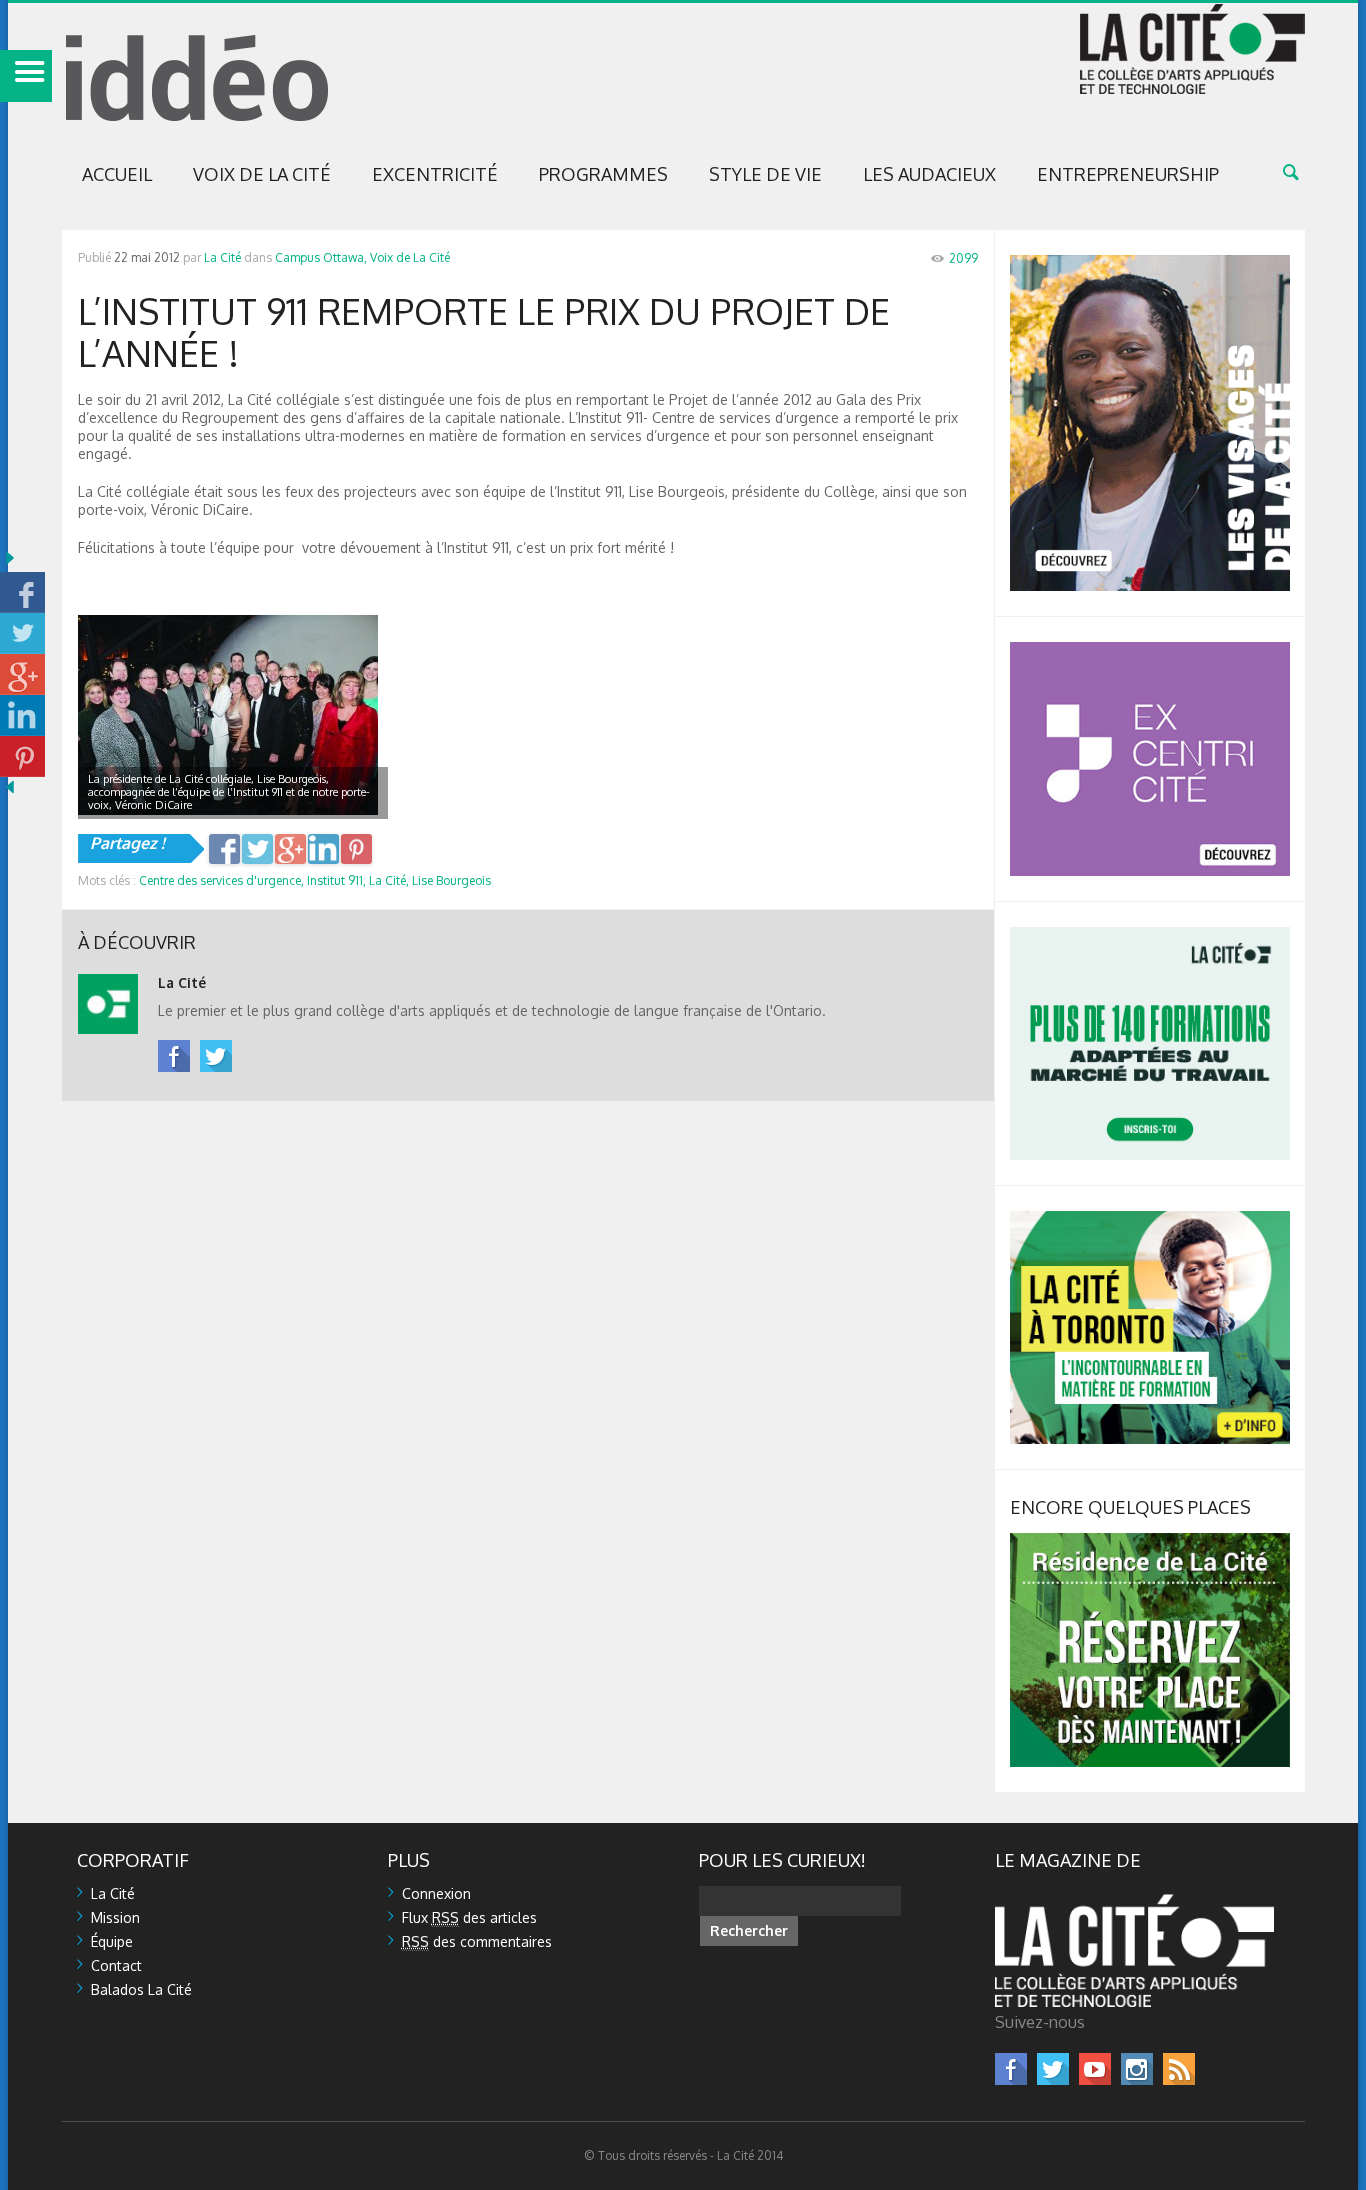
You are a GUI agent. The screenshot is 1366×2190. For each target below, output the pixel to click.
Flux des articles (469, 1917)
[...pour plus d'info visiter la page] (1150, 263)
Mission (115, 1917)
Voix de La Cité (262, 174)
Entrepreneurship (1128, 174)
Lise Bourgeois (451, 880)
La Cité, (389, 880)
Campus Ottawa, (321, 257)
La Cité (222, 257)
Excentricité (435, 174)
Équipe (112, 1941)
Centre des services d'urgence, (221, 880)
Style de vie (765, 174)
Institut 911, (336, 880)
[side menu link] (26, 76)
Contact (116, 1965)
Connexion (436, 1893)
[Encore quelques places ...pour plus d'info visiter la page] (1150, 1541)
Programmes (603, 174)
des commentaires (477, 1941)
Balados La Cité (141, 1989)
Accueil (117, 174)
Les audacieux (929, 174)
